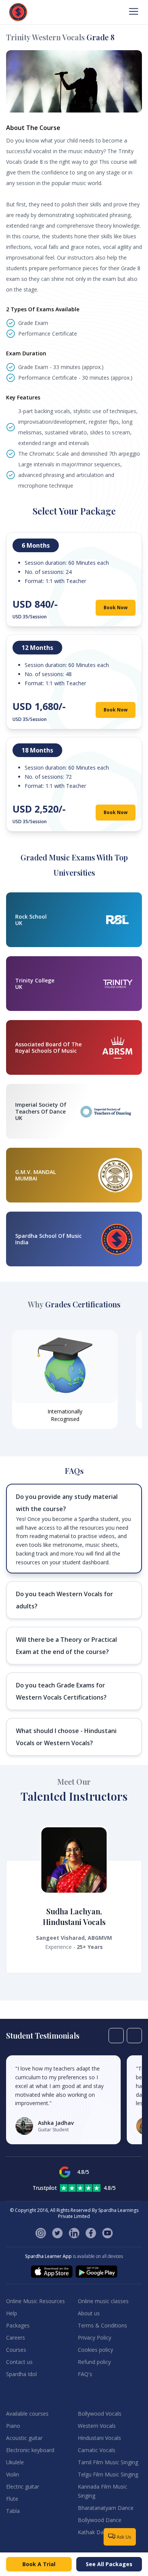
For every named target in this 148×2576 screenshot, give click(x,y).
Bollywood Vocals (100, 2414)
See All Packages (109, 2564)
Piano (13, 2426)
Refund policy (94, 2362)
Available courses (27, 2414)
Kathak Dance (95, 2532)
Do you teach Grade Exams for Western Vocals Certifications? (61, 1691)
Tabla (13, 2511)
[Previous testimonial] (116, 2036)
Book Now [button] (116, 608)
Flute (12, 2499)
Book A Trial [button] (39, 2564)
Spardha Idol (21, 2374)
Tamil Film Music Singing (108, 2462)
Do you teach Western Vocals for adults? (65, 1600)
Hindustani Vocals (99, 2438)
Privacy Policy (94, 2338)
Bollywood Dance (100, 2520)
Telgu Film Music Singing (108, 2474)
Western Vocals (97, 2426)
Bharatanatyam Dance (106, 2508)
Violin (13, 2474)
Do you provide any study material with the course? (67, 1503)
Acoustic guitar (24, 2438)
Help (12, 2313)
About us (89, 2313)
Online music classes (103, 2301)
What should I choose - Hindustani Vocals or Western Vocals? (66, 1737)
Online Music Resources (35, 2301)
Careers (16, 2338)
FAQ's (85, 2374)
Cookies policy (95, 2350)
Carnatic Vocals (97, 2450)
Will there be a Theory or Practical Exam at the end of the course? (66, 1646)
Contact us (19, 2362)
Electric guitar (23, 2486)
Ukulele (15, 2462)
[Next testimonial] (134, 2036)
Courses (16, 2350)
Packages (18, 2325)
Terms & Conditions (102, 2325)
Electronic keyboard (30, 2450)
